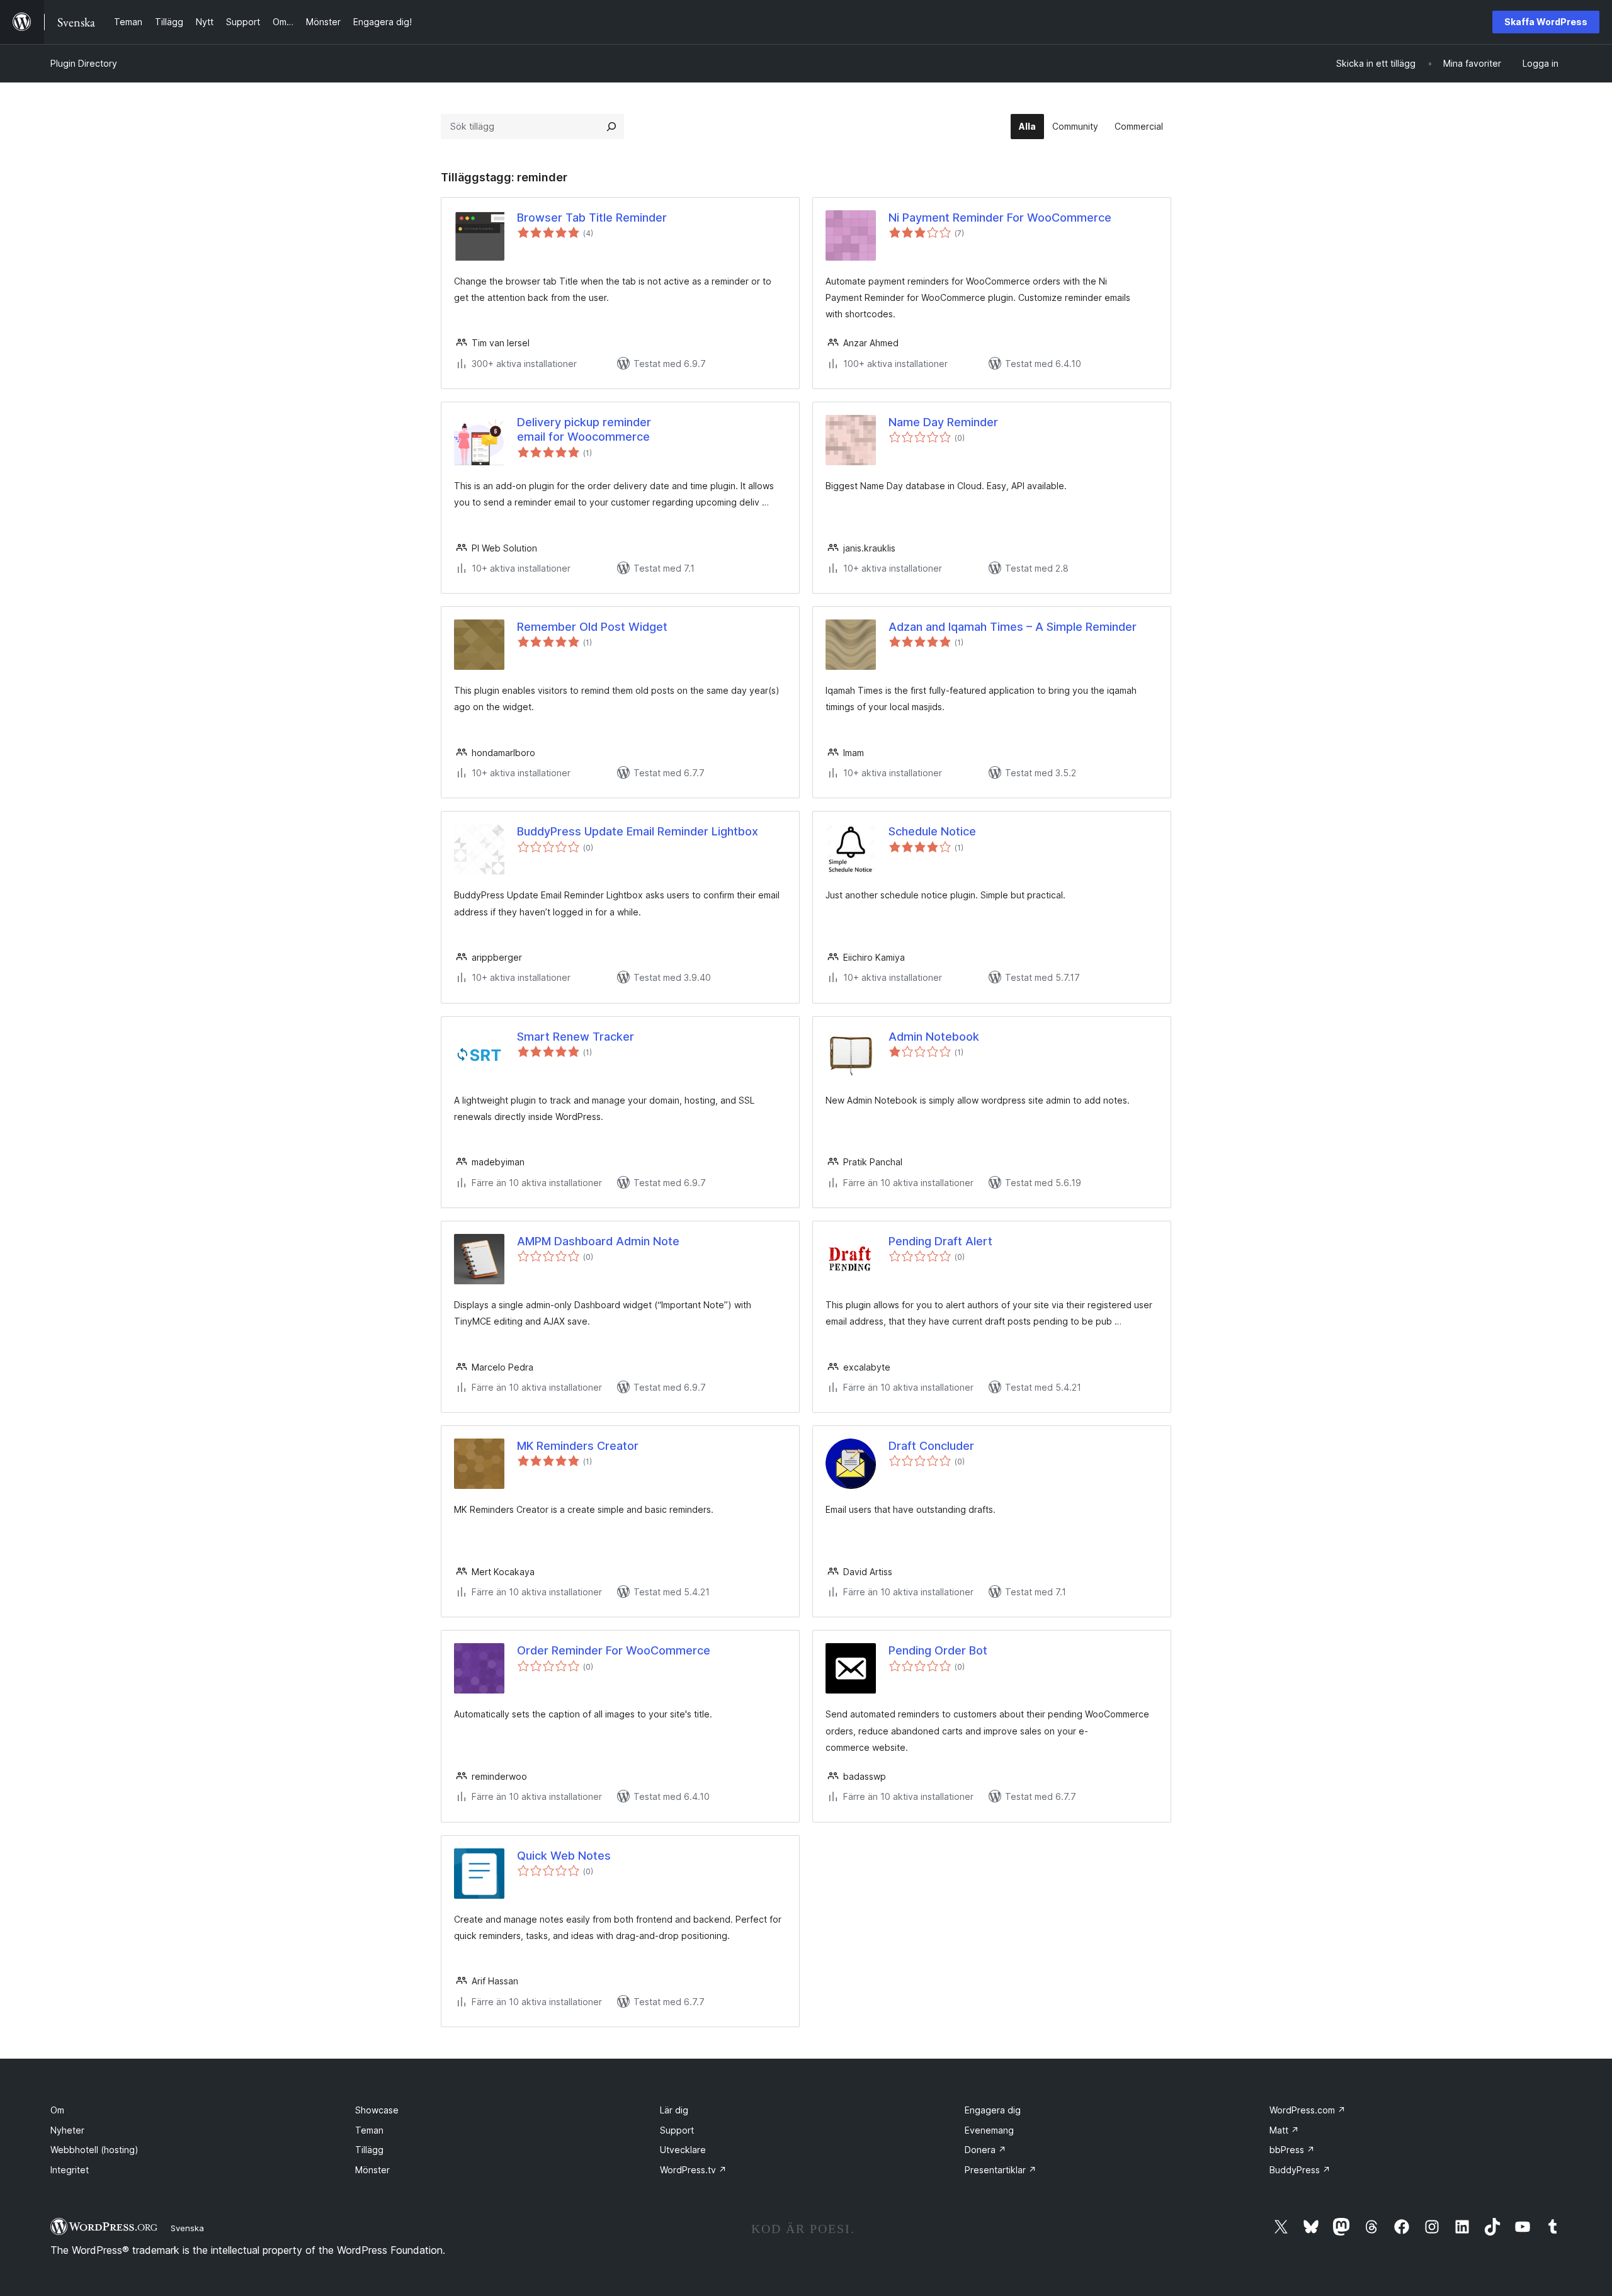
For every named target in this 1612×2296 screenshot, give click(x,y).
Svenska (187, 2228)
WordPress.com (1308, 2110)
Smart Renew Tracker (576, 1037)
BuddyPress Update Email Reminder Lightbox (638, 831)
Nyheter (67, 2130)
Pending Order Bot (938, 1650)
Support (677, 2130)
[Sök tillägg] (611, 127)
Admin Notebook (934, 1037)
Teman (369, 2130)
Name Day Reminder (943, 422)
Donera (985, 2150)
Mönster (372, 2170)
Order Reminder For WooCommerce (614, 1650)
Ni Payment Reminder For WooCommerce (1000, 218)
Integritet (70, 2170)
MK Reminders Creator (578, 1446)
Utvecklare (683, 2150)
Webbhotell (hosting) (94, 2150)
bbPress (1292, 2150)
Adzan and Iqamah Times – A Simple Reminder (1013, 627)
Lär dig (674, 2110)
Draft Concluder (931, 1446)
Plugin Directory (84, 63)
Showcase (377, 2110)
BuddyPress (1300, 2170)
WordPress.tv (693, 2170)
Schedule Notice (932, 831)
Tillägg (369, 2150)
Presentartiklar (1001, 2170)
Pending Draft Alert (940, 1241)
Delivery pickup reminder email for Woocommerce (584, 429)
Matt (1284, 2130)
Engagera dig (993, 2110)
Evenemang (989, 2130)
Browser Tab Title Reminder (592, 218)
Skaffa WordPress (1546, 22)
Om (57, 2110)
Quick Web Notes (564, 1856)
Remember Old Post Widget (592, 627)
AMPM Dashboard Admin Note (598, 1241)
